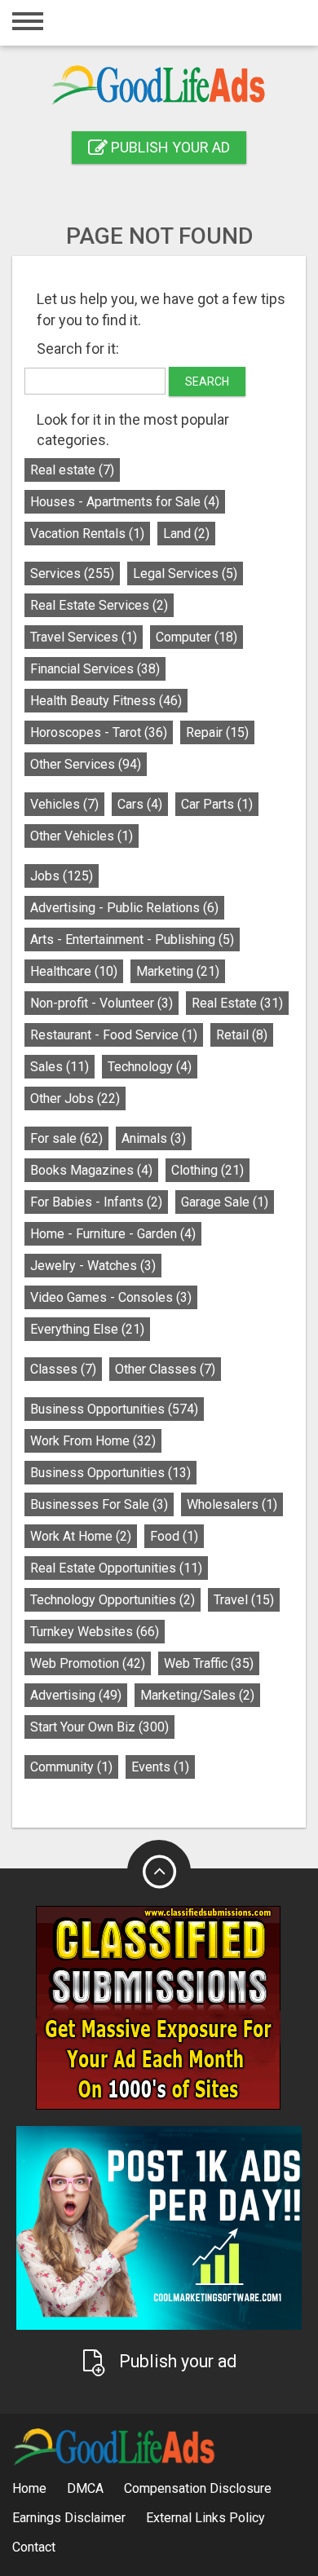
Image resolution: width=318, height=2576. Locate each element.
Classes (63, 1369)
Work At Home (81, 1536)
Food (174, 1536)
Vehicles (64, 804)
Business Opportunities (114, 1409)
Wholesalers (232, 1504)
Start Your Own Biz (99, 1727)
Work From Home (93, 1441)
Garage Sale (225, 1202)
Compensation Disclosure (198, 2488)
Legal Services (185, 573)
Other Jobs (75, 1098)
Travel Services (84, 637)
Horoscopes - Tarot (99, 732)
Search (207, 382)
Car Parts (217, 804)
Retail (242, 1035)
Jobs (62, 876)
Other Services (86, 764)
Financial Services (95, 669)
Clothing (208, 1170)
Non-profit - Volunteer (102, 1003)
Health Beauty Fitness (106, 701)
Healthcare (74, 971)
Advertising (76, 1695)
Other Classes (165, 1369)
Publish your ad (169, 147)
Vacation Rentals (87, 534)
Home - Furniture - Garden (113, 1234)
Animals (154, 1138)
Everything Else (87, 1329)
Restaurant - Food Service (114, 1035)
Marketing (178, 971)
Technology (150, 1067)
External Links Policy (205, 2518)
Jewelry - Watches (93, 1266)
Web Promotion (88, 1663)
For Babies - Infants (96, 1202)
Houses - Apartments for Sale (125, 502)
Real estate (72, 470)
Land (186, 534)
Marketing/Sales (197, 1695)
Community (71, 1767)
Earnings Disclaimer (69, 2518)
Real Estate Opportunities (116, 1568)
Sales (60, 1067)
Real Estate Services (99, 605)
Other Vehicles (82, 836)
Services (72, 573)
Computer (197, 637)
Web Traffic (209, 1663)
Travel (244, 1600)
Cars (140, 804)
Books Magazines (91, 1170)
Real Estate (237, 1003)
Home (29, 2488)
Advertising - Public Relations (124, 908)
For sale (66, 1138)
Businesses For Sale (99, 1504)
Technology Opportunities (113, 1600)
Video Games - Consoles (111, 1297)
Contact (34, 2547)
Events (160, 1767)
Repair (217, 732)
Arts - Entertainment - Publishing (132, 940)
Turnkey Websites (95, 1632)
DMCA (85, 2488)
